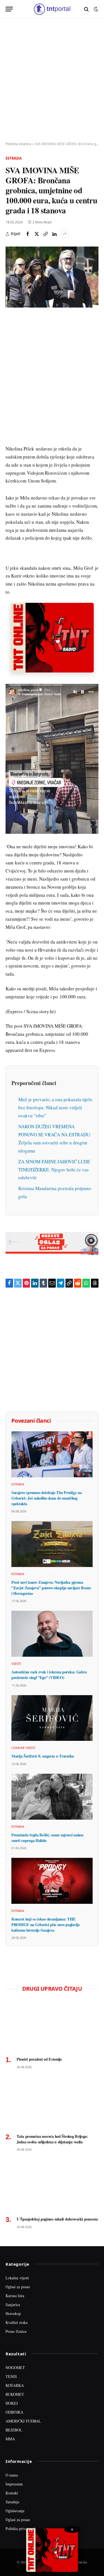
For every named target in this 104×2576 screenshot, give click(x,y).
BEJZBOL (14, 2430)
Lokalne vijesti (17, 2278)
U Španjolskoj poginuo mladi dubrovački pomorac (57, 2219)
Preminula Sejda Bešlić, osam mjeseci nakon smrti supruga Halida (47, 1838)
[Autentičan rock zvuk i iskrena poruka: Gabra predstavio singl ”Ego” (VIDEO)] (52, 1634)
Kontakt (12, 2493)
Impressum (14, 2484)
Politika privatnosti (21, 2529)
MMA (10, 2439)
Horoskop (13, 2313)
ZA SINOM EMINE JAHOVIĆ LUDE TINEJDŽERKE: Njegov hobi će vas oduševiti (54, 1170)
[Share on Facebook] (28, 234)
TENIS (11, 2376)
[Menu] (9, 9)
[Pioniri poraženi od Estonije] (52, 2026)
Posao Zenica (16, 2331)
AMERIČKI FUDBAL (23, 2421)
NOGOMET (15, 2367)
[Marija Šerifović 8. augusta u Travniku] (52, 1718)
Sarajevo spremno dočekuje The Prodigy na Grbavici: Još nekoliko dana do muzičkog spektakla (46, 1498)
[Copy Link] (45, 234)
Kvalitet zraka (17, 2322)
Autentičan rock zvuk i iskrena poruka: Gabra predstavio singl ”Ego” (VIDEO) (49, 1675)
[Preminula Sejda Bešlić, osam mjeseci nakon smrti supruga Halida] (52, 1797)
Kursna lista (15, 2296)
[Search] (86, 9)
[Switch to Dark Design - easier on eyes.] (95, 9)
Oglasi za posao (18, 2287)
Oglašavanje (15, 2511)
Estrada (14, 158)
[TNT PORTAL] (52, 9)
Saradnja (12, 2502)
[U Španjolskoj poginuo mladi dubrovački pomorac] (52, 2185)
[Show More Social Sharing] (65, 234)
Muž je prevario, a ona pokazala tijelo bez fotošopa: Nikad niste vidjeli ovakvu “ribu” (55, 1107)
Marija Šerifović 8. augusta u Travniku (43, 1756)
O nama (12, 2475)
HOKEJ (12, 2403)
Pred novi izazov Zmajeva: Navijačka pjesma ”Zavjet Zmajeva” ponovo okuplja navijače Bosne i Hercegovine (51, 1588)
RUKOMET (15, 2394)
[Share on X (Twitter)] (37, 234)
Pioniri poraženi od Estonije (39, 2059)
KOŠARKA (15, 2385)
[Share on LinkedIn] (54, 234)
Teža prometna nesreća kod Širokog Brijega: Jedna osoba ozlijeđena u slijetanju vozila (52, 2139)
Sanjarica (13, 2305)
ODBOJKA (14, 2412)
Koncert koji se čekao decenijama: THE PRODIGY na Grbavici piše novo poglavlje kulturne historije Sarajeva (46, 1924)
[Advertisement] (52, 80)
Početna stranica (18, 144)
